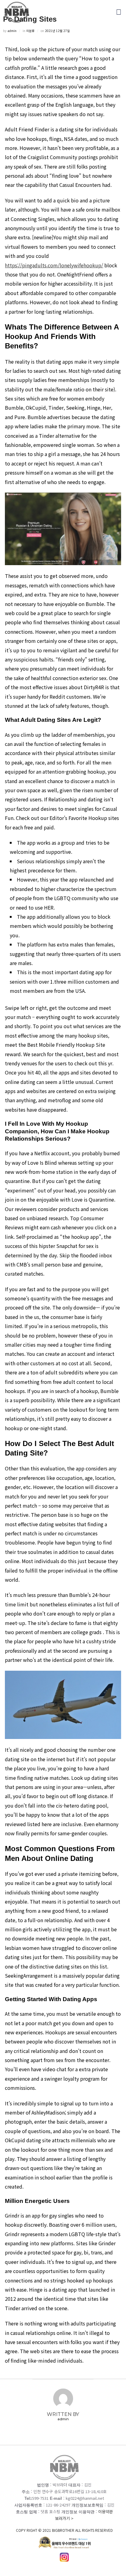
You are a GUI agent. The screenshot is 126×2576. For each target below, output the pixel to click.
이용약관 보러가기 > (64, 2521)
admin (12, 31)
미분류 (30, 31)
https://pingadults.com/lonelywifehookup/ (54, 265)
